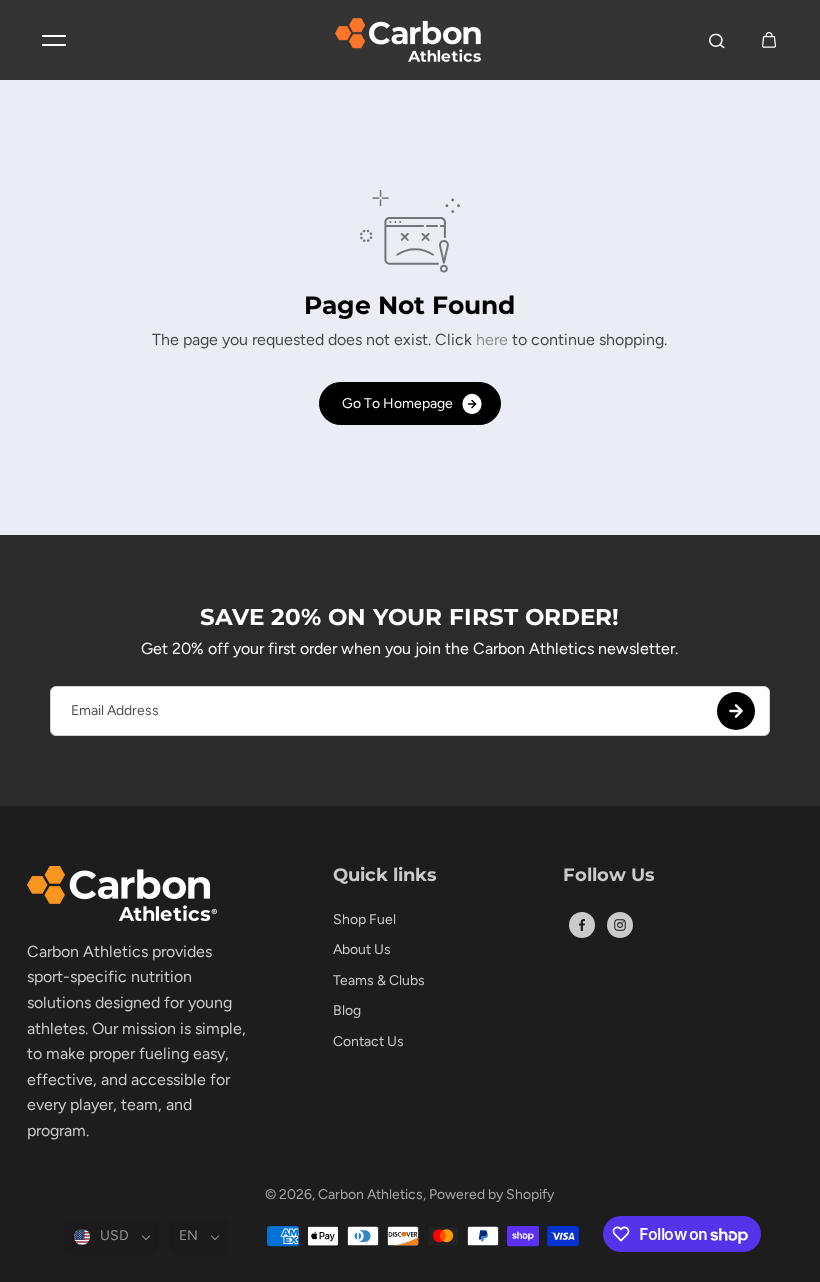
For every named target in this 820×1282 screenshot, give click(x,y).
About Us (362, 949)
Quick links (385, 876)
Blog (347, 1010)
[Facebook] (582, 925)
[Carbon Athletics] (410, 40)
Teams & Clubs (379, 980)
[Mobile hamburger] (54, 40)
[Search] (717, 40)
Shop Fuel (364, 919)
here (492, 339)
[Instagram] (620, 925)
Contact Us (368, 1041)
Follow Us (609, 876)
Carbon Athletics (370, 1194)
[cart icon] (769, 40)
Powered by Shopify (491, 1194)
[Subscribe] (736, 711)
